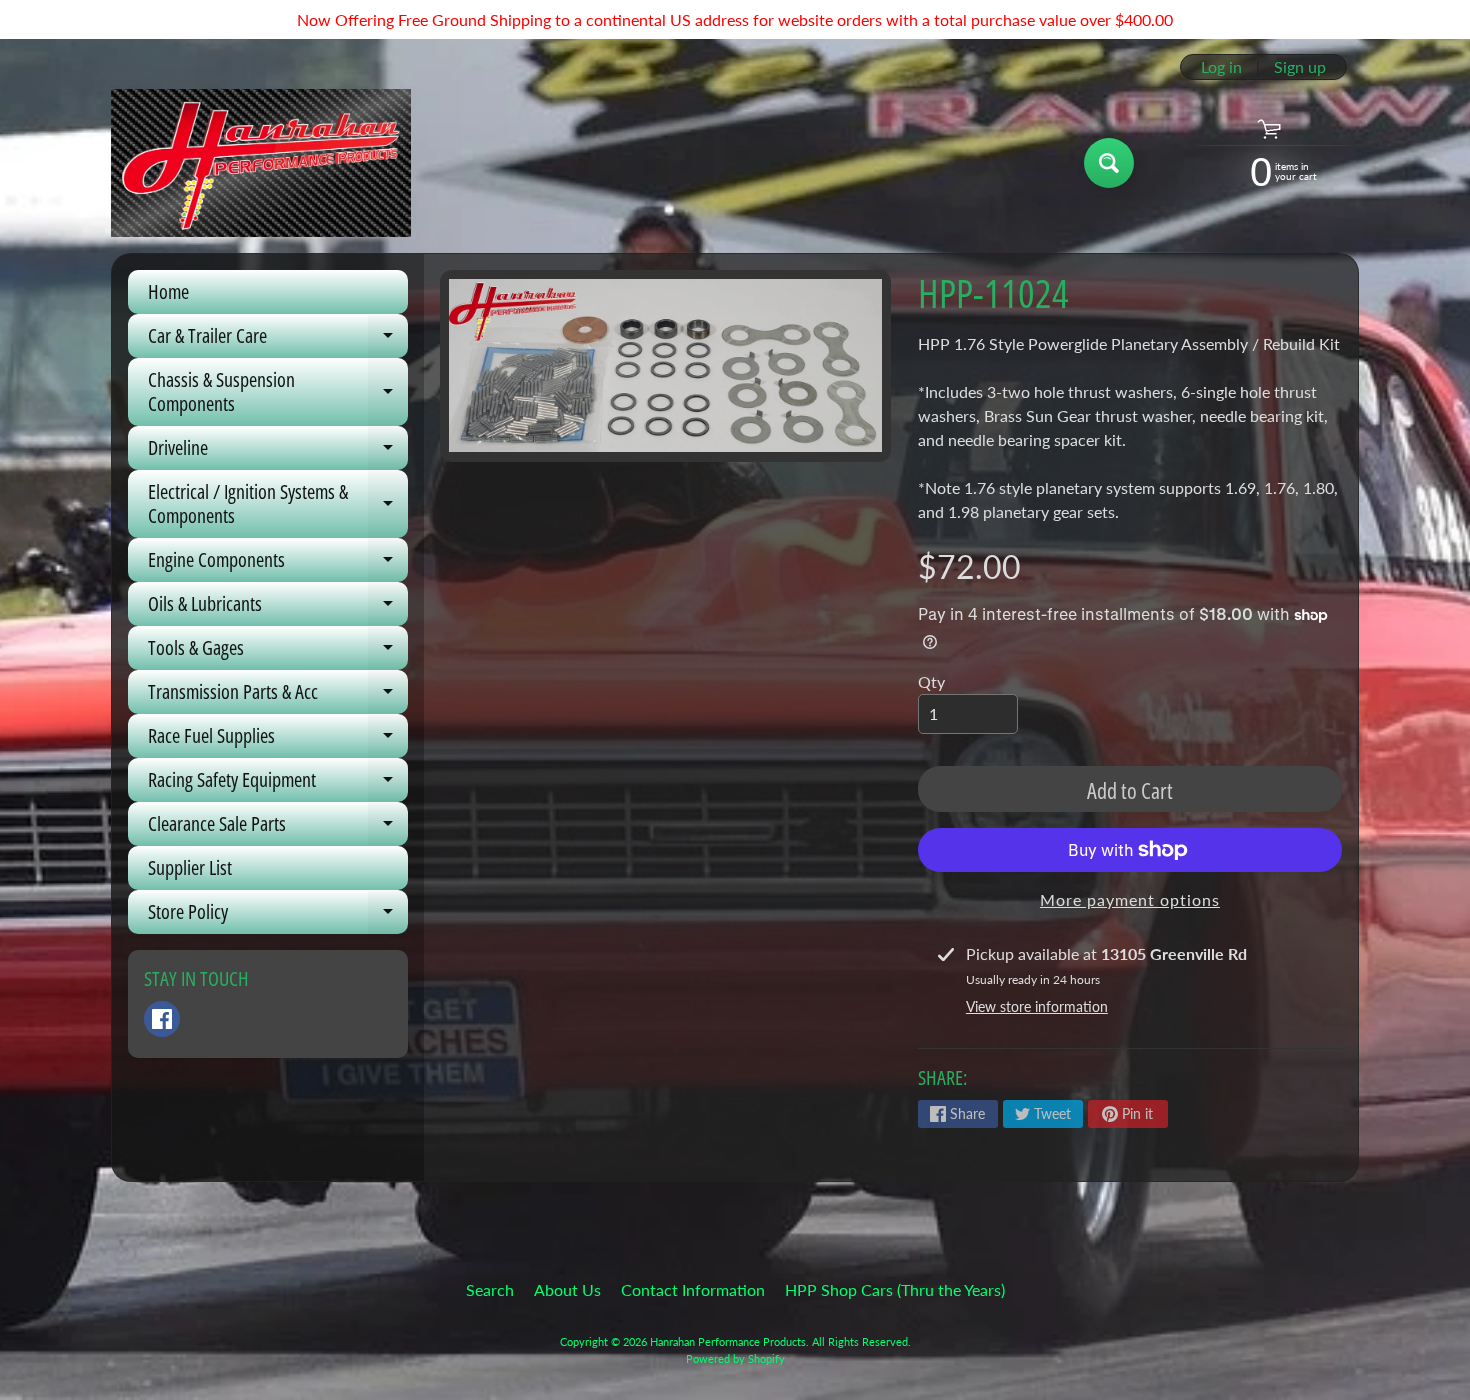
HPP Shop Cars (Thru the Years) (895, 1289)
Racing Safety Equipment (278, 784)
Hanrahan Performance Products (728, 1341)
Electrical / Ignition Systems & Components (278, 505)
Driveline (278, 452)
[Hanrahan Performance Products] (261, 163)
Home (168, 291)
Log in (1221, 67)
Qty (931, 681)
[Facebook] (162, 1019)
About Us (567, 1289)
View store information (1037, 1006)
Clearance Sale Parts (278, 828)
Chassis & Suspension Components (278, 393)
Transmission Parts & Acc (278, 696)
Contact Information (693, 1289)
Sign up (1300, 67)
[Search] (1109, 163)
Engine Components (278, 564)
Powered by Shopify (735, 1358)
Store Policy (278, 916)
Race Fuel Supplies (278, 740)
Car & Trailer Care (278, 340)
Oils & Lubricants (278, 608)
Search (490, 1289)
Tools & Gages (278, 652)
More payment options (1130, 899)
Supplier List (190, 867)
